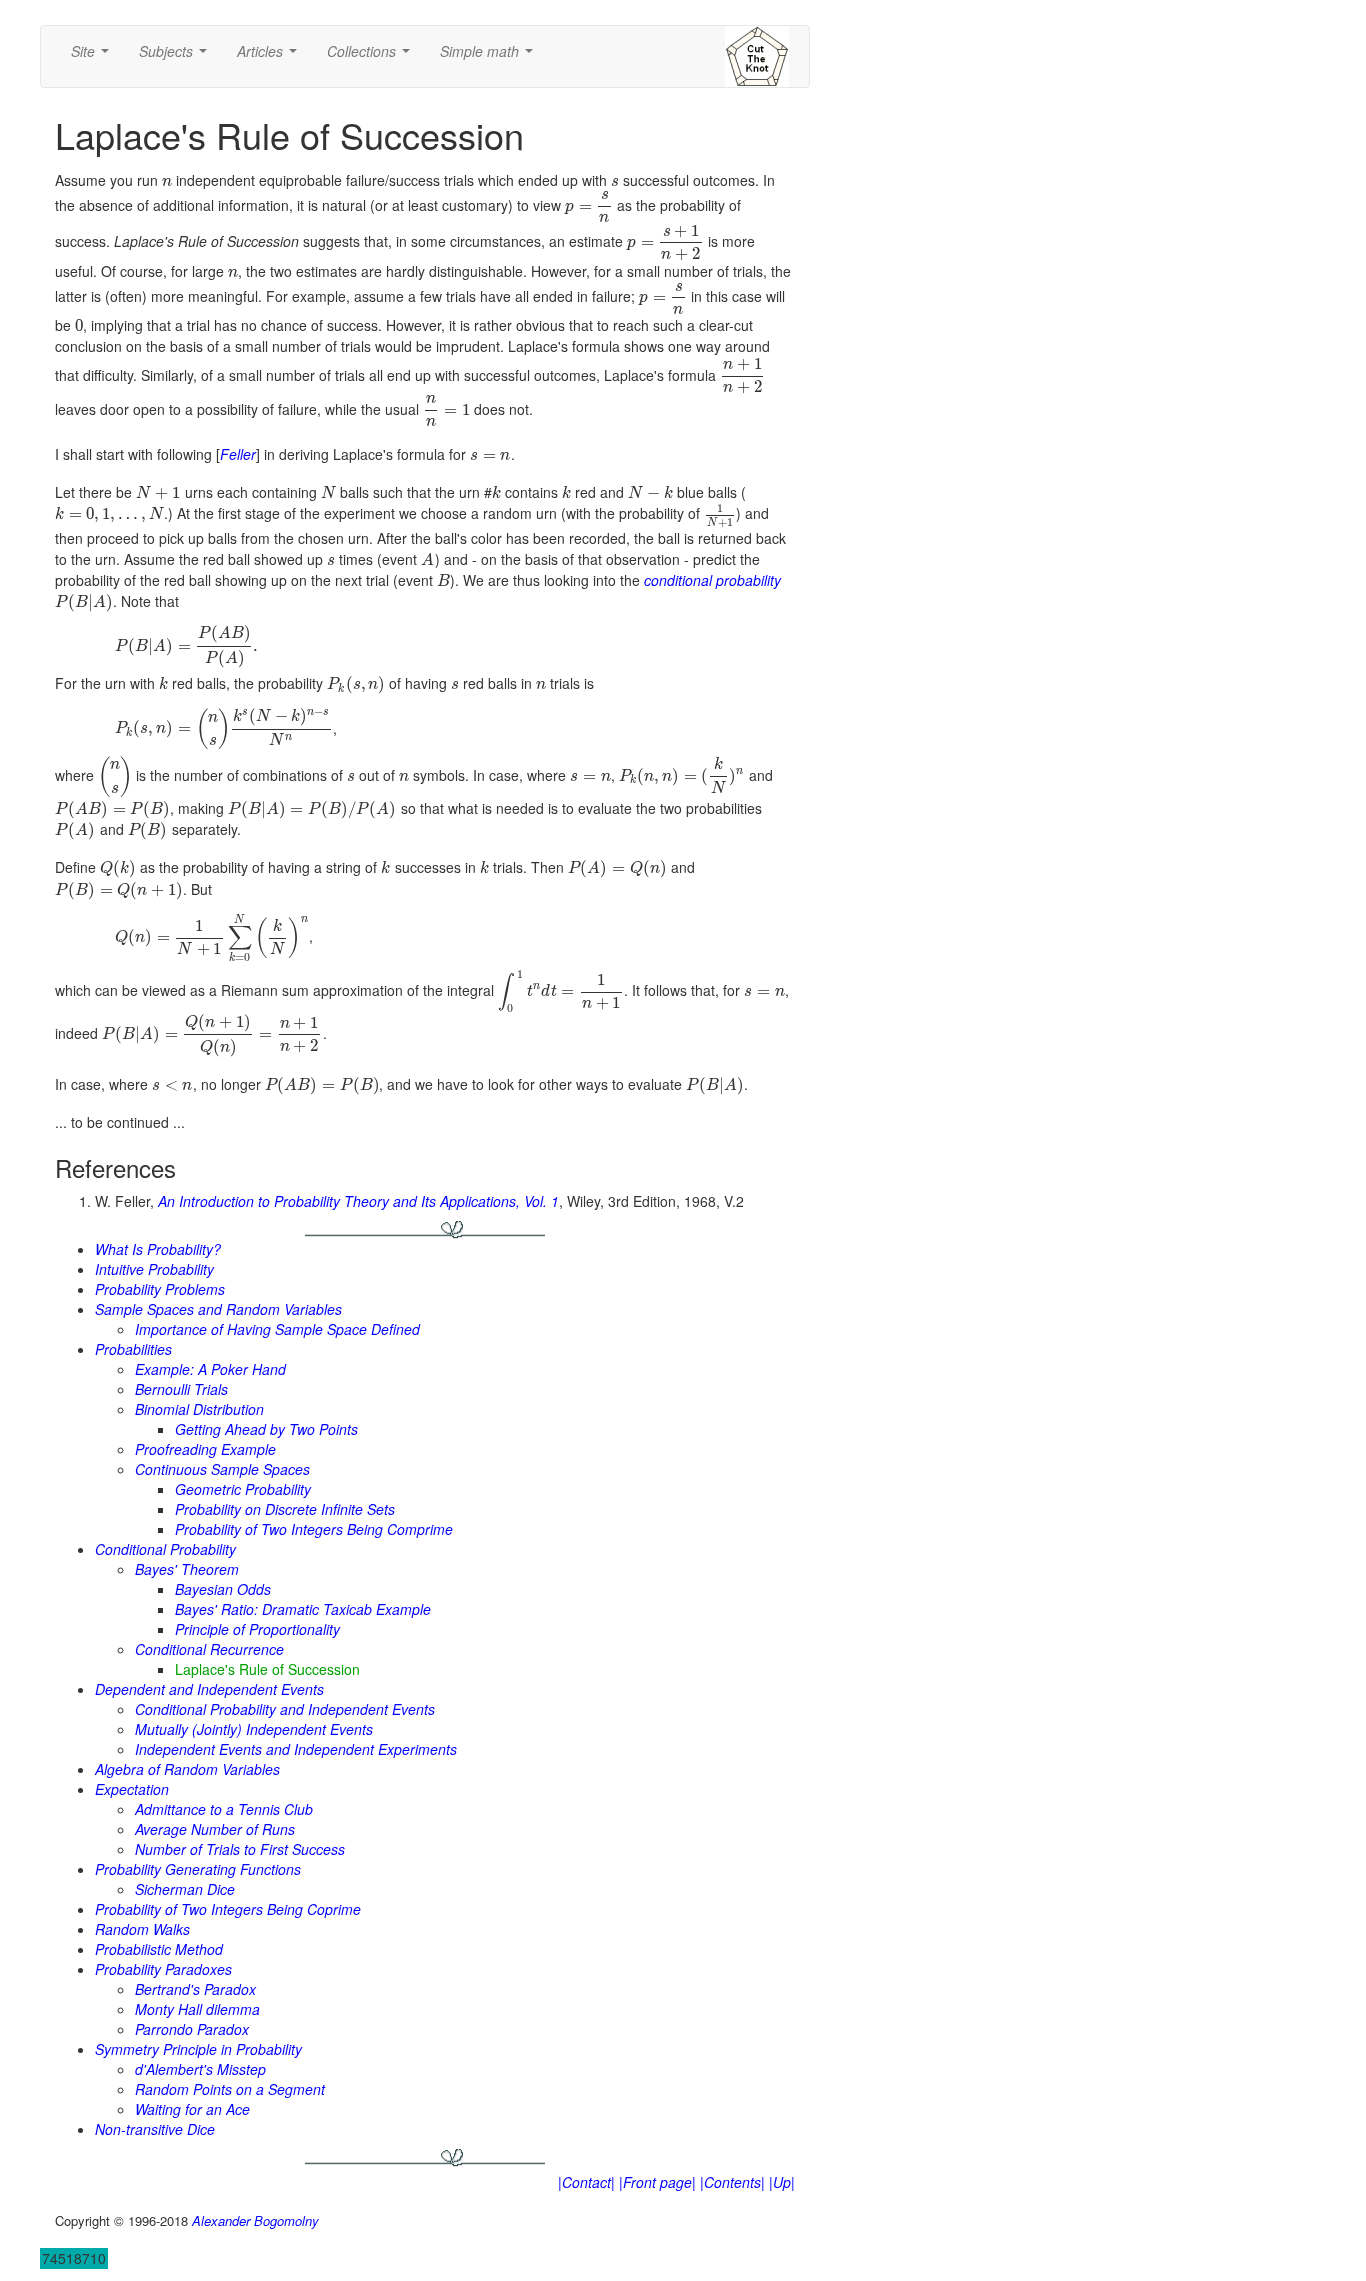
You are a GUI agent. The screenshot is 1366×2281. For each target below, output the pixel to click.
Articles (271, 57)
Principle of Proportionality (257, 1629)
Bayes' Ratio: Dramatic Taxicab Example (303, 1609)
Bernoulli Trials (181, 1389)
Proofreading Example (205, 1449)
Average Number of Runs (215, 1829)
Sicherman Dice (185, 1889)
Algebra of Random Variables (187, 1769)
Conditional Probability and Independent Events (285, 1709)
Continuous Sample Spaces (222, 1469)
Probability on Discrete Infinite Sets (285, 1509)
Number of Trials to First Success (240, 1849)
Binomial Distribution (199, 1409)
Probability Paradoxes (163, 1969)
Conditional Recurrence (209, 1649)
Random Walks (142, 1929)
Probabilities (133, 1349)
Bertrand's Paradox (195, 1989)
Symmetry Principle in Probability (198, 2049)
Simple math (490, 57)
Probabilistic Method (159, 1949)
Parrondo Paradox (192, 2029)
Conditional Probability (165, 1549)
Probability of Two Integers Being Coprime (228, 1909)
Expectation (132, 1789)
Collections (372, 57)
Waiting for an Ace (192, 2109)
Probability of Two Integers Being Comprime (314, 1529)
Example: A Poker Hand (210, 1369)
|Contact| (586, 2182)
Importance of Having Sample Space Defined (277, 1329)
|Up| (782, 2182)
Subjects (177, 57)
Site (94, 57)
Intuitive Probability (154, 1269)
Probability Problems (160, 1289)
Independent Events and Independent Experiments (296, 1749)
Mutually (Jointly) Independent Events (254, 1729)
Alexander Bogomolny (255, 2220)
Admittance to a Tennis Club (224, 1809)
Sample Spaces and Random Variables (218, 1309)
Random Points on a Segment (230, 2089)
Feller (238, 454)
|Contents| (732, 2182)
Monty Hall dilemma (197, 2009)
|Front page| (657, 2182)
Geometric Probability (243, 1489)
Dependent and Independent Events (209, 1689)
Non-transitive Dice (155, 2129)
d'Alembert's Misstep (200, 2069)
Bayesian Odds (223, 1589)
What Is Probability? (158, 1249)
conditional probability (712, 580)
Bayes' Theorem (187, 1569)
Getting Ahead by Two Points (266, 1429)
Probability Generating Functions (198, 1869)
